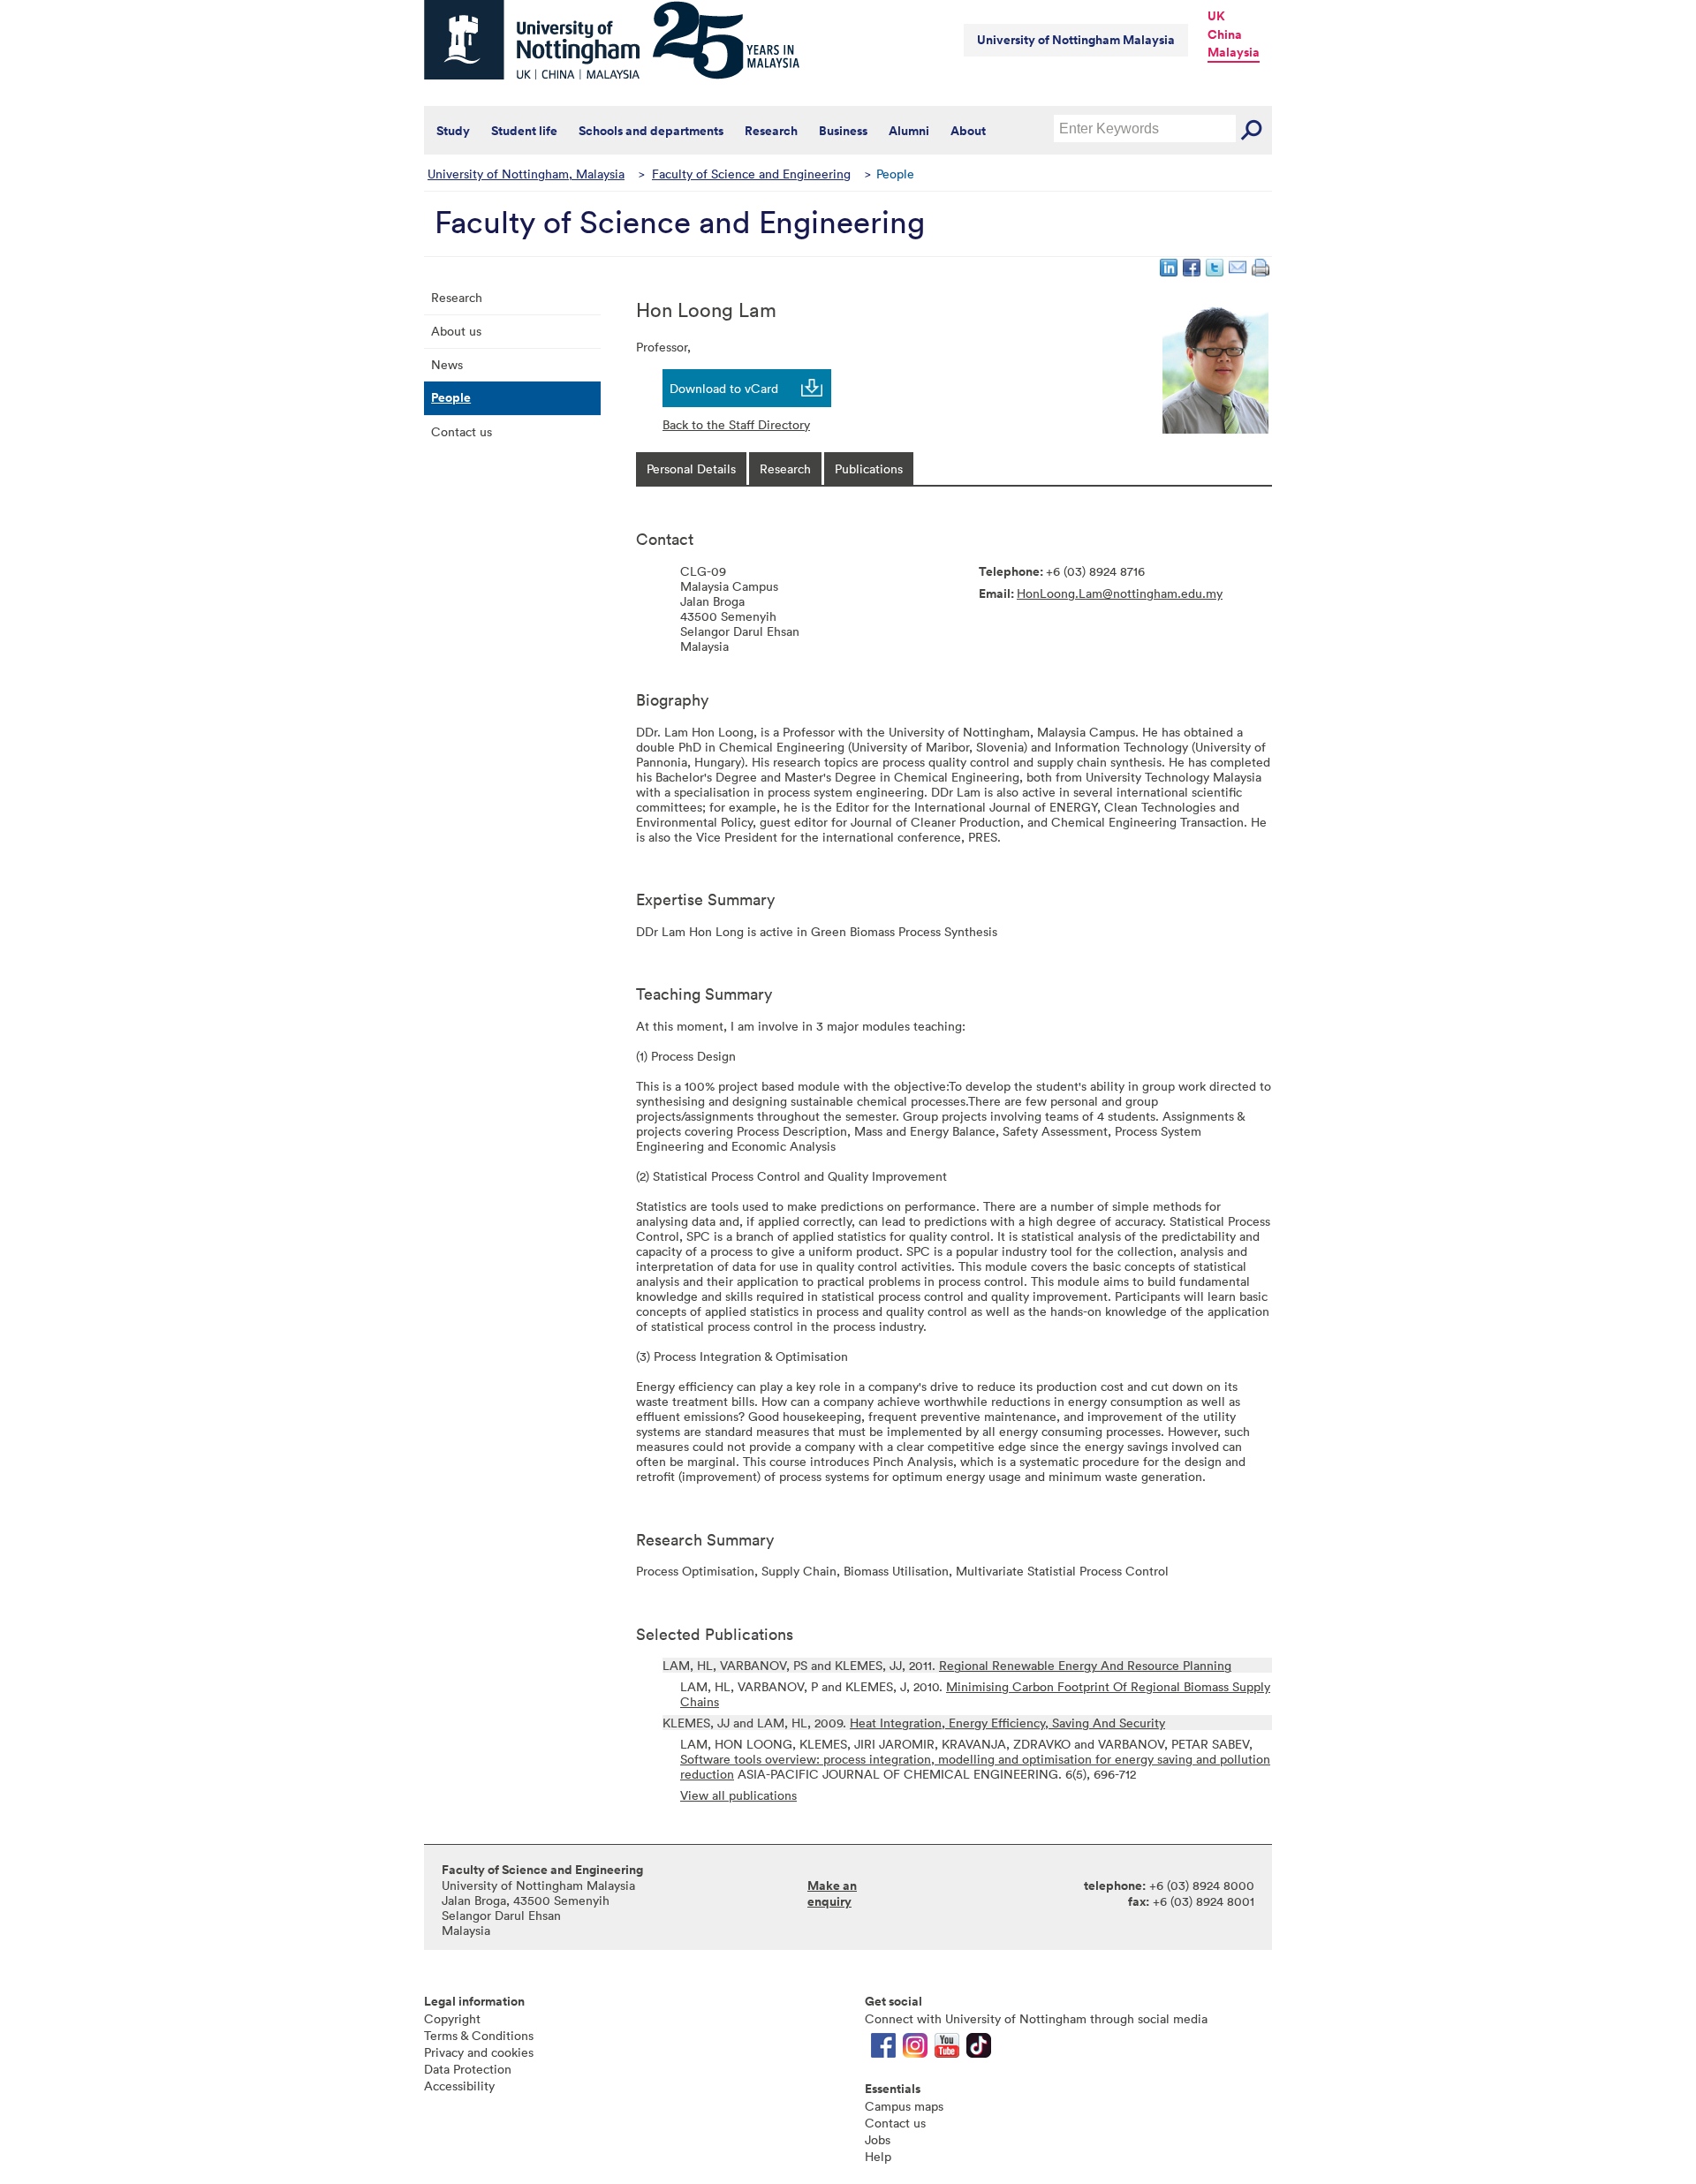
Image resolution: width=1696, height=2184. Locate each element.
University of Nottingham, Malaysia (526, 174)
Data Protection (468, 2069)
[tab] (691, 469)
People (451, 397)
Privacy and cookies (479, 2052)
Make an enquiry (832, 1893)
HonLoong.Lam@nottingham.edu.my (1120, 593)
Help (878, 2156)
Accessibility (459, 2086)
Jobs (878, 2139)
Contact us (462, 431)
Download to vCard (724, 388)
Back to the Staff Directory (736, 424)
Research (771, 131)
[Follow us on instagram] (915, 2049)
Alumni (909, 131)
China (1225, 34)
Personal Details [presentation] (691, 469)
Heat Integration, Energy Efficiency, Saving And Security (1007, 1723)
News (447, 364)
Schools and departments (651, 131)
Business (843, 131)
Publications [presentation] (869, 469)
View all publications (738, 1795)
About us (456, 331)
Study (453, 131)
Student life (524, 131)
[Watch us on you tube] (947, 2049)
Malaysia (1234, 52)
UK (1216, 16)
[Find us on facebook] (883, 2049)
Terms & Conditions (479, 2035)
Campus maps (904, 2106)
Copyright (452, 2018)
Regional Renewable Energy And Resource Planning (1085, 1665)
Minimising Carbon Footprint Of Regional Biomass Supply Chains (975, 1694)
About (968, 131)
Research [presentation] (785, 469)
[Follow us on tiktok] (979, 2049)
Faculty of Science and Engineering (751, 174)
